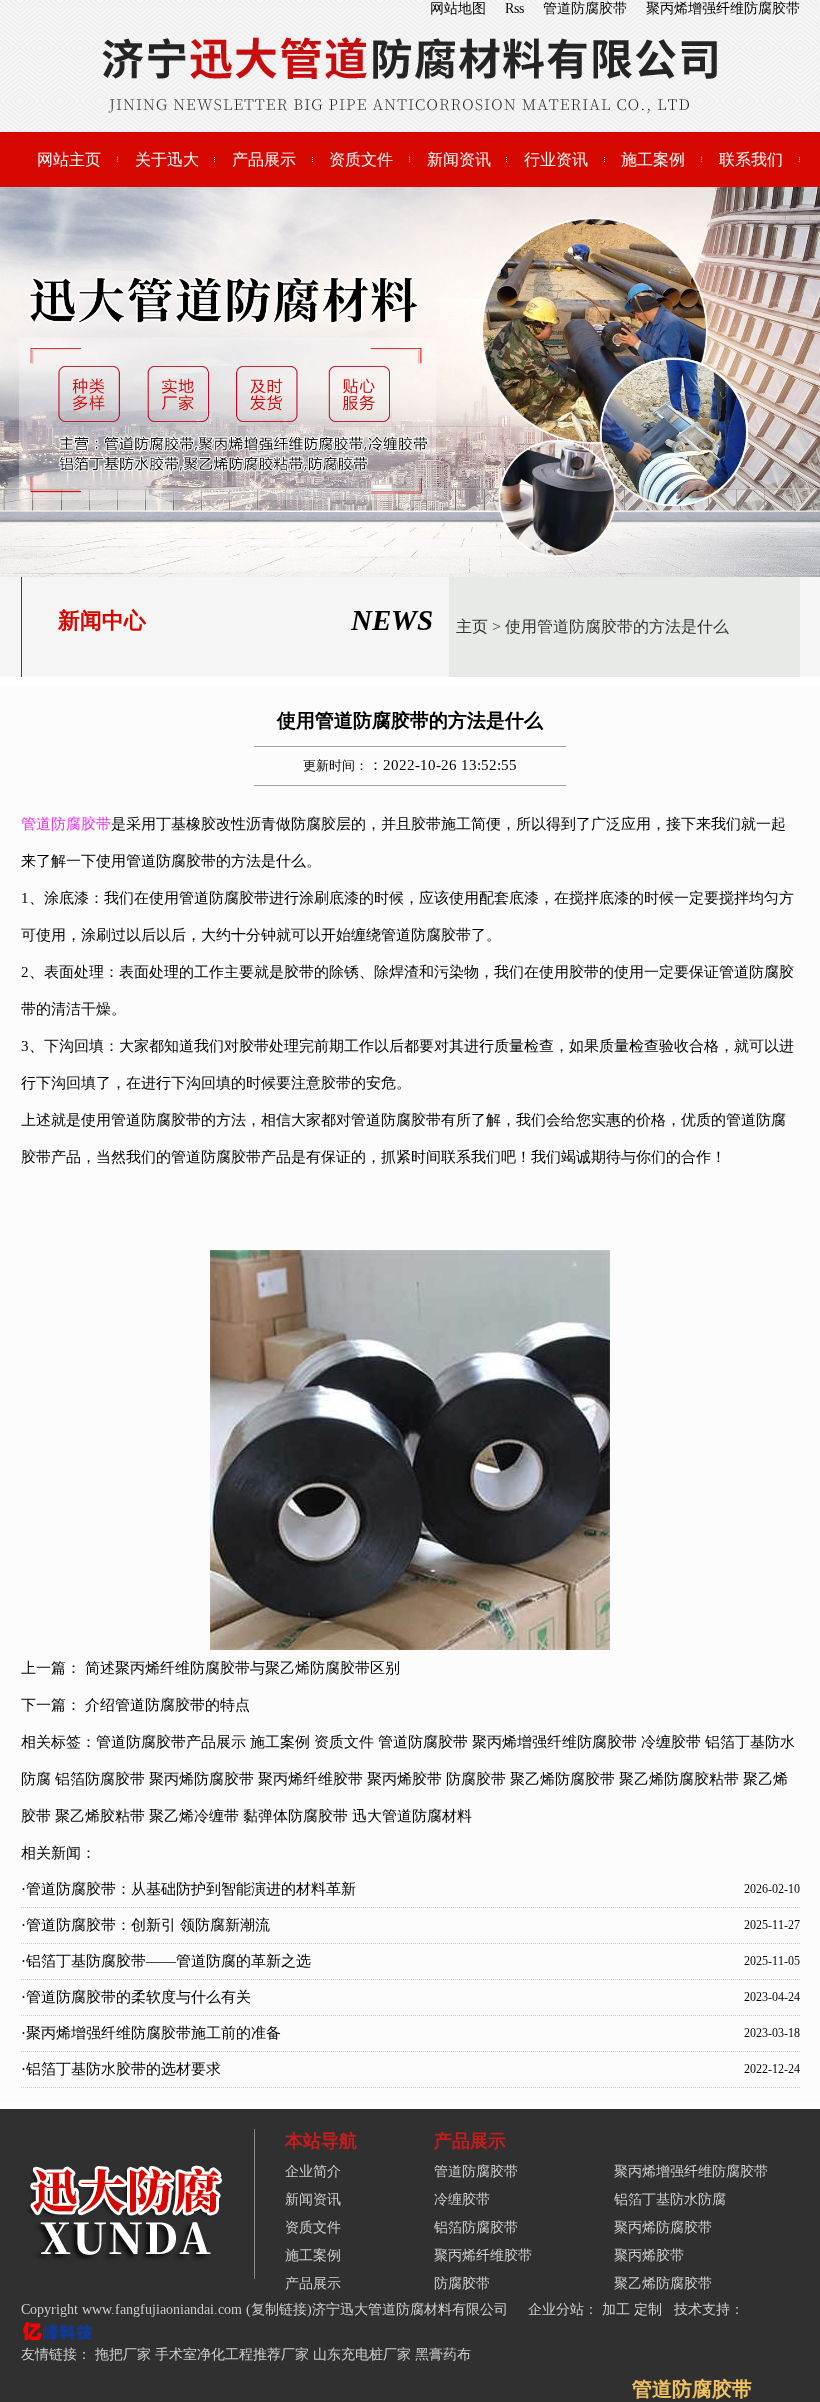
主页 (472, 626)
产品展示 (264, 159)
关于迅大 (167, 159)
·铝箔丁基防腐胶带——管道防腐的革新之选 (166, 1961)
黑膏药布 (443, 2354)
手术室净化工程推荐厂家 (232, 2354)
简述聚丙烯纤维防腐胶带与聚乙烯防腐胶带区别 (242, 1668)
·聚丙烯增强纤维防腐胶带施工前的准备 (151, 2033)
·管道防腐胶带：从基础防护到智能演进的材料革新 (188, 1889)
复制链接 (279, 2309)
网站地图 (458, 8)
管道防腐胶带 (585, 8)
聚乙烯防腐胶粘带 (679, 1779)
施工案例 (653, 159)
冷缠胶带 (671, 1742)
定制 (650, 2309)
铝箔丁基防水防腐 (670, 2199)
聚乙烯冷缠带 (194, 1816)
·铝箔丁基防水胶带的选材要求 (121, 2069)
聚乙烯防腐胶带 (562, 1779)
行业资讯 (556, 159)
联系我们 (751, 159)
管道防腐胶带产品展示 (171, 1742)
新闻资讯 (459, 159)
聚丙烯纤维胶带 (310, 1779)
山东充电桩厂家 (362, 2354)
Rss (514, 8)
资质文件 (361, 159)
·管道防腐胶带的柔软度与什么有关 (136, 1997)
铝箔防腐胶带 (100, 1779)
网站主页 (69, 159)
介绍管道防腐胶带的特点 (167, 1705)
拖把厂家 (123, 2354)
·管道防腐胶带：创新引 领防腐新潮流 (145, 1925)
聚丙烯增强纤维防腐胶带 (723, 8)
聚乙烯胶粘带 (100, 1816)
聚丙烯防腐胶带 (201, 1779)
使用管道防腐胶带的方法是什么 (617, 626)
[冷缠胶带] (126, 2256)
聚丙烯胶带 (404, 1779)
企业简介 (313, 2171)
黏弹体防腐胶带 (295, 1816)
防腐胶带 (476, 1779)
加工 (618, 2309)
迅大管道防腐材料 (412, 1816)
